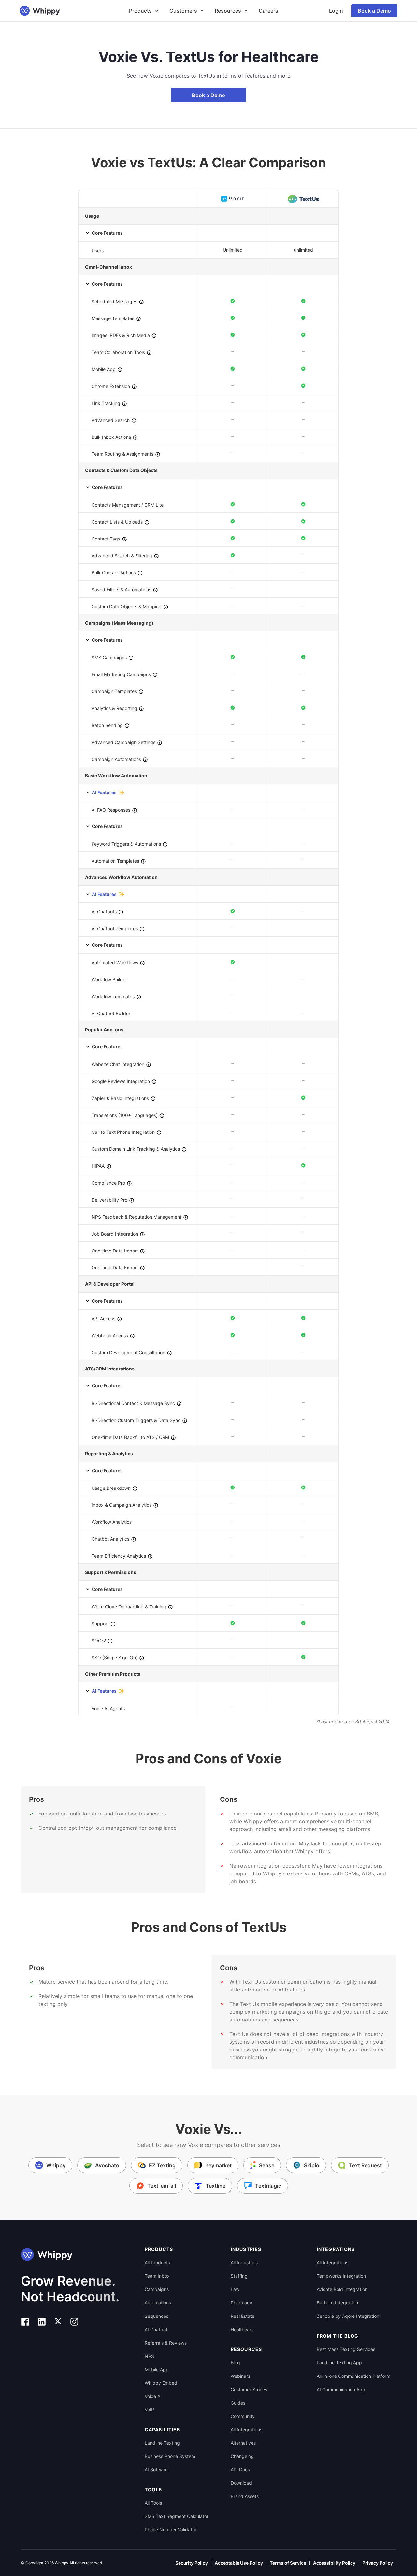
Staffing (239, 2276)
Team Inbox (157, 2276)
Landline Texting (162, 2443)
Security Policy (192, 2563)
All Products (157, 2263)
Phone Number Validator (171, 2530)
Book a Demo (374, 11)
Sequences (157, 2316)
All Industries (244, 2263)
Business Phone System (170, 2456)
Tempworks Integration (341, 2276)
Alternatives (243, 2443)
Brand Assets (245, 2496)
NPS (149, 2356)
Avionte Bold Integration (342, 2289)
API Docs (240, 2470)
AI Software (157, 2470)
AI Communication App (341, 2389)
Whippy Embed (161, 2383)
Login (336, 11)
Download (241, 2483)
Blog (235, 2363)
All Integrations (246, 2429)
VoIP (149, 2410)
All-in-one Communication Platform (353, 2376)
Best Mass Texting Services (346, 2349)
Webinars (240, 2376)
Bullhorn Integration (337, 2303)
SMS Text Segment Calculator (177, 2516)
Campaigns (157, 2289)
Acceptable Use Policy (239, 2563)
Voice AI (153, 2396)
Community (243, 2416)
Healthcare (242, 2329)
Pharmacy (241, 2303)
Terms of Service (288, 2563)
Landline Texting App (339, 2363)
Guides (238, 2403)
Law (235, 2289)
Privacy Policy (378, 2563)
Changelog (242, 2456)
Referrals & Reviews (166, 2343)
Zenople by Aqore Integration (348, 2316)
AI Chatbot (156, 2329)
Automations (158, 2303)
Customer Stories (249, 2389)
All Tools (153, 2503)
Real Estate (243, 2316)
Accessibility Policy (334, 2563)
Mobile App (157, 2369)
